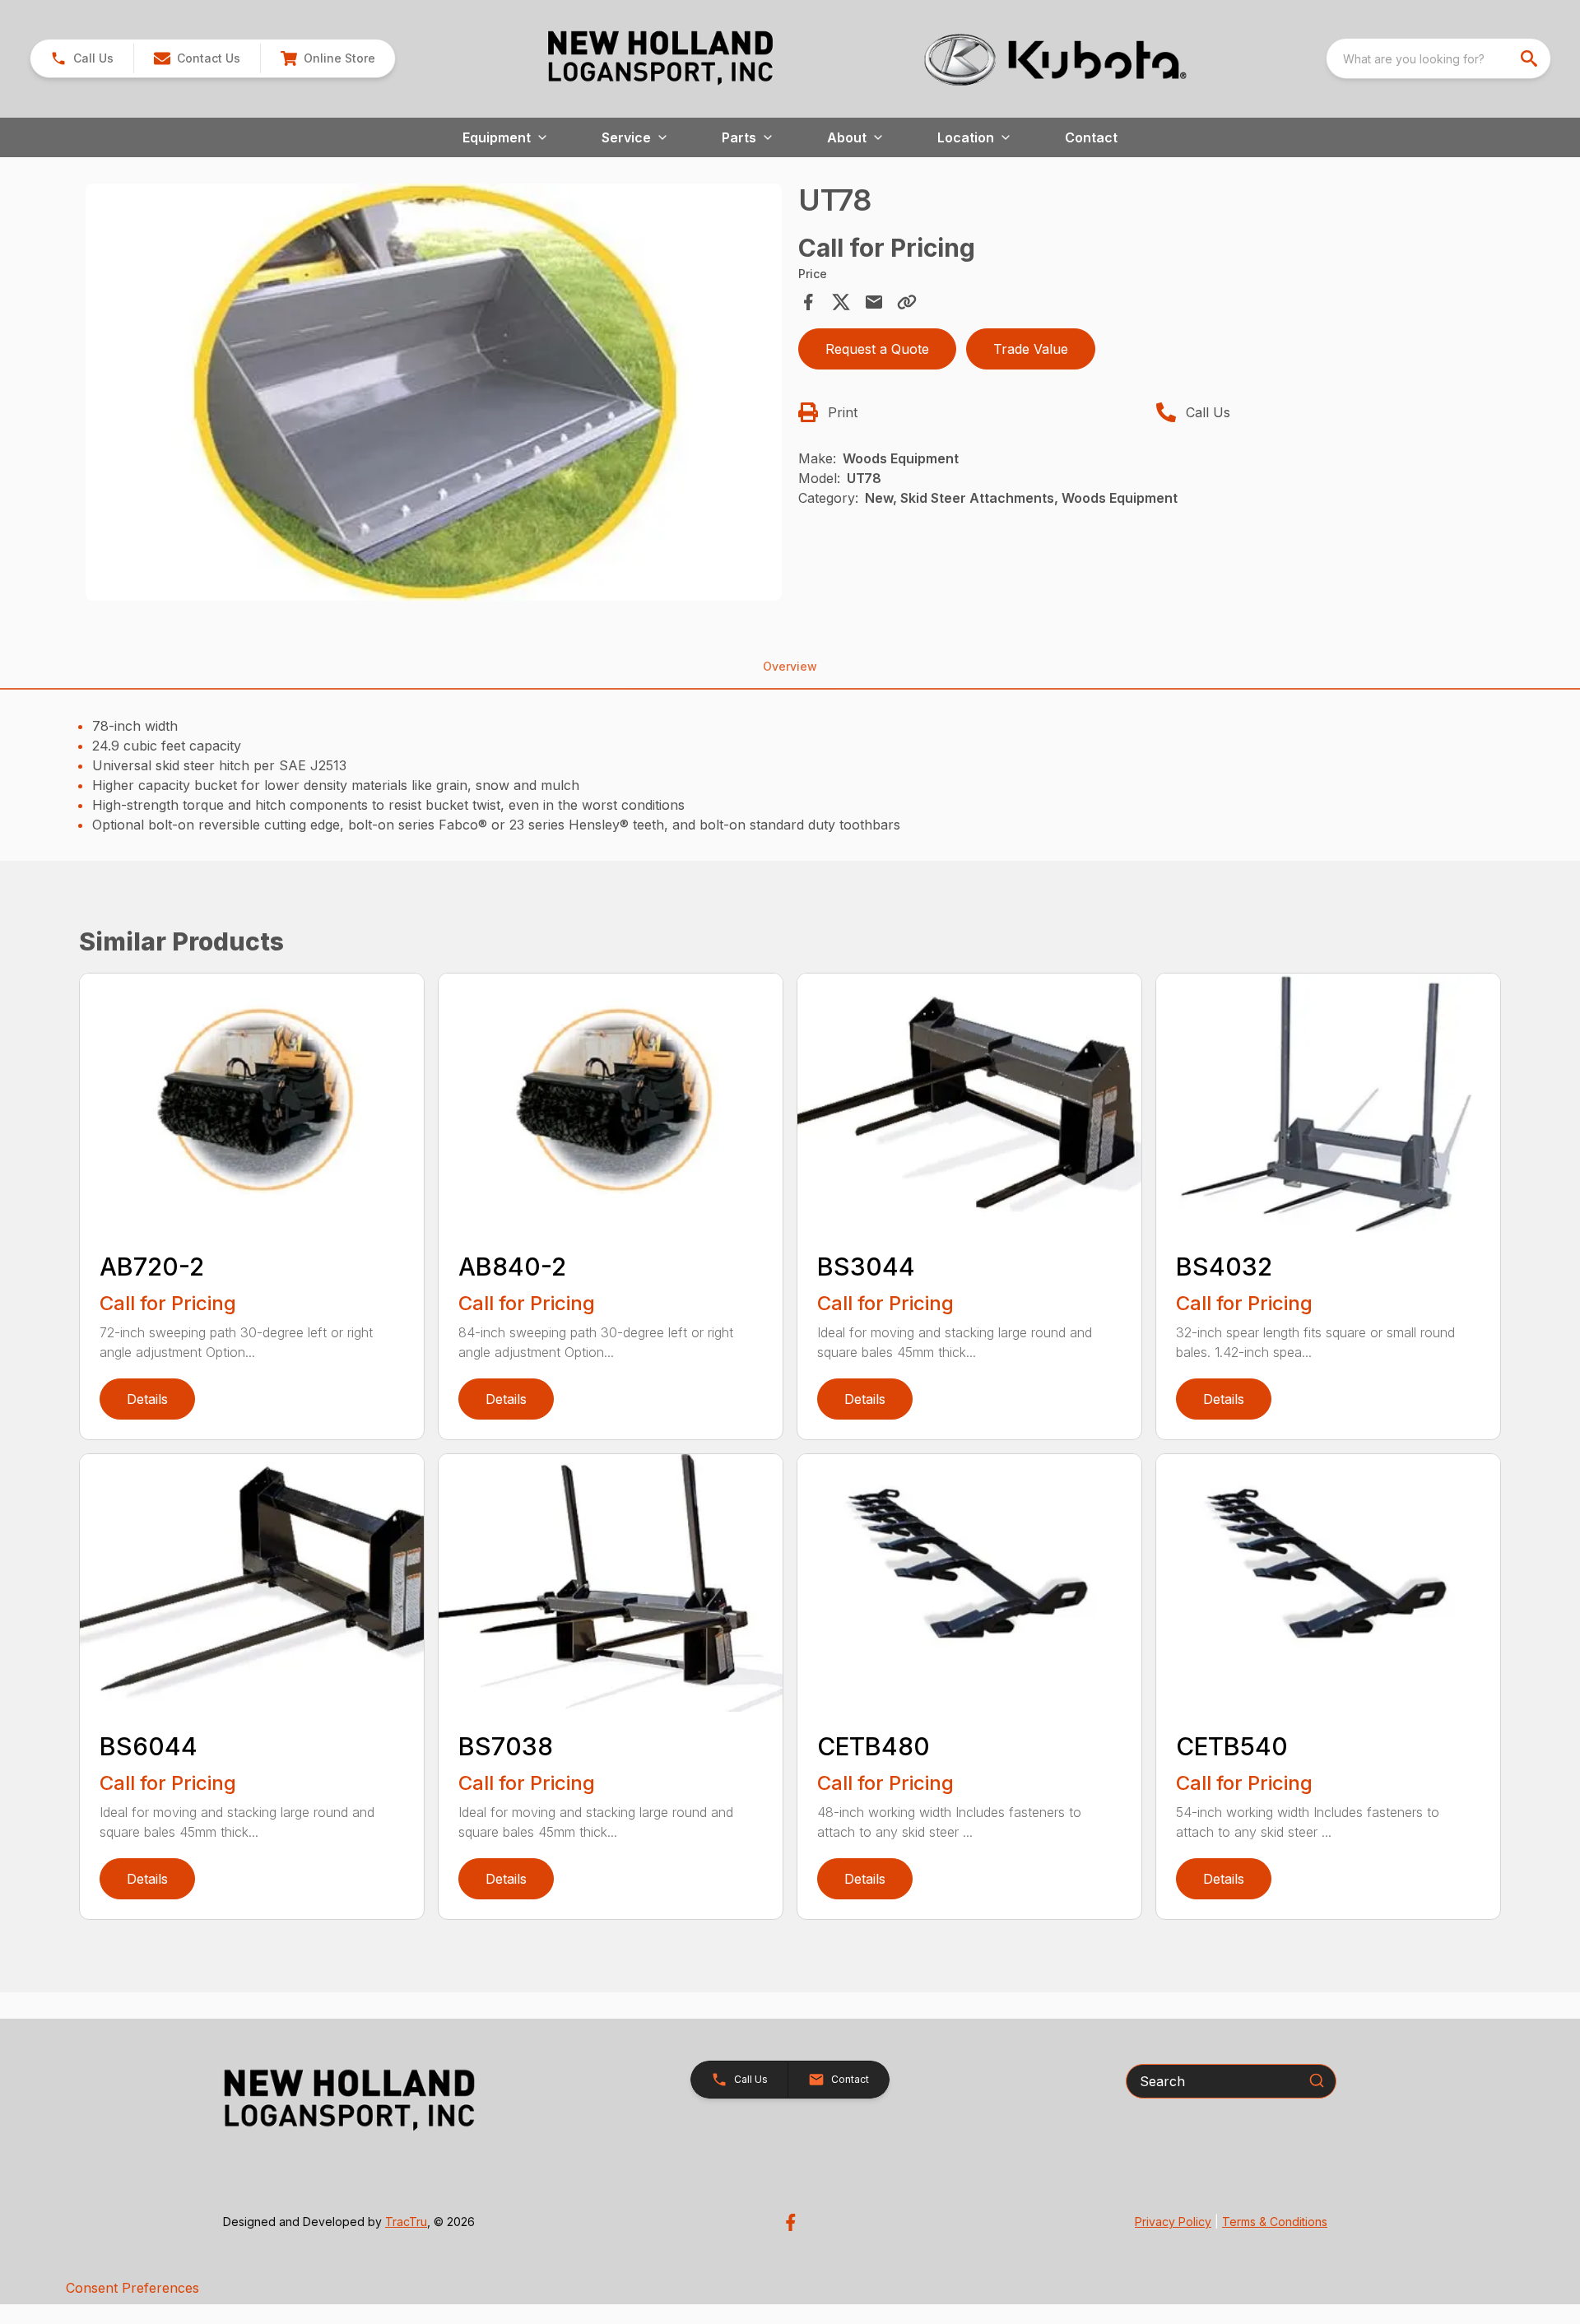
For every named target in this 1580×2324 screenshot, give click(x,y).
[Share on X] (841, 302)
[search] (1531, 58)
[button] (82, 58)
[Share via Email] (874, 302)
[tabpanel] (434, 395)
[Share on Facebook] (808, 302)
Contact (1091, 137)
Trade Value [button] (1031, 349)
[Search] (1317, 2080)
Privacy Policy (1173, 2222)
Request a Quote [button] (877, 349)
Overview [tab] (790, 666)
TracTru (406, 2222)
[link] (328, 58)
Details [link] (147, 1399)
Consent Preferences (132, 2288)
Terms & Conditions (1275, 2222)
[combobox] (1438, 58)
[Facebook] (790, 2222)
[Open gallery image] (434, 393)
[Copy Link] (907, 302)
